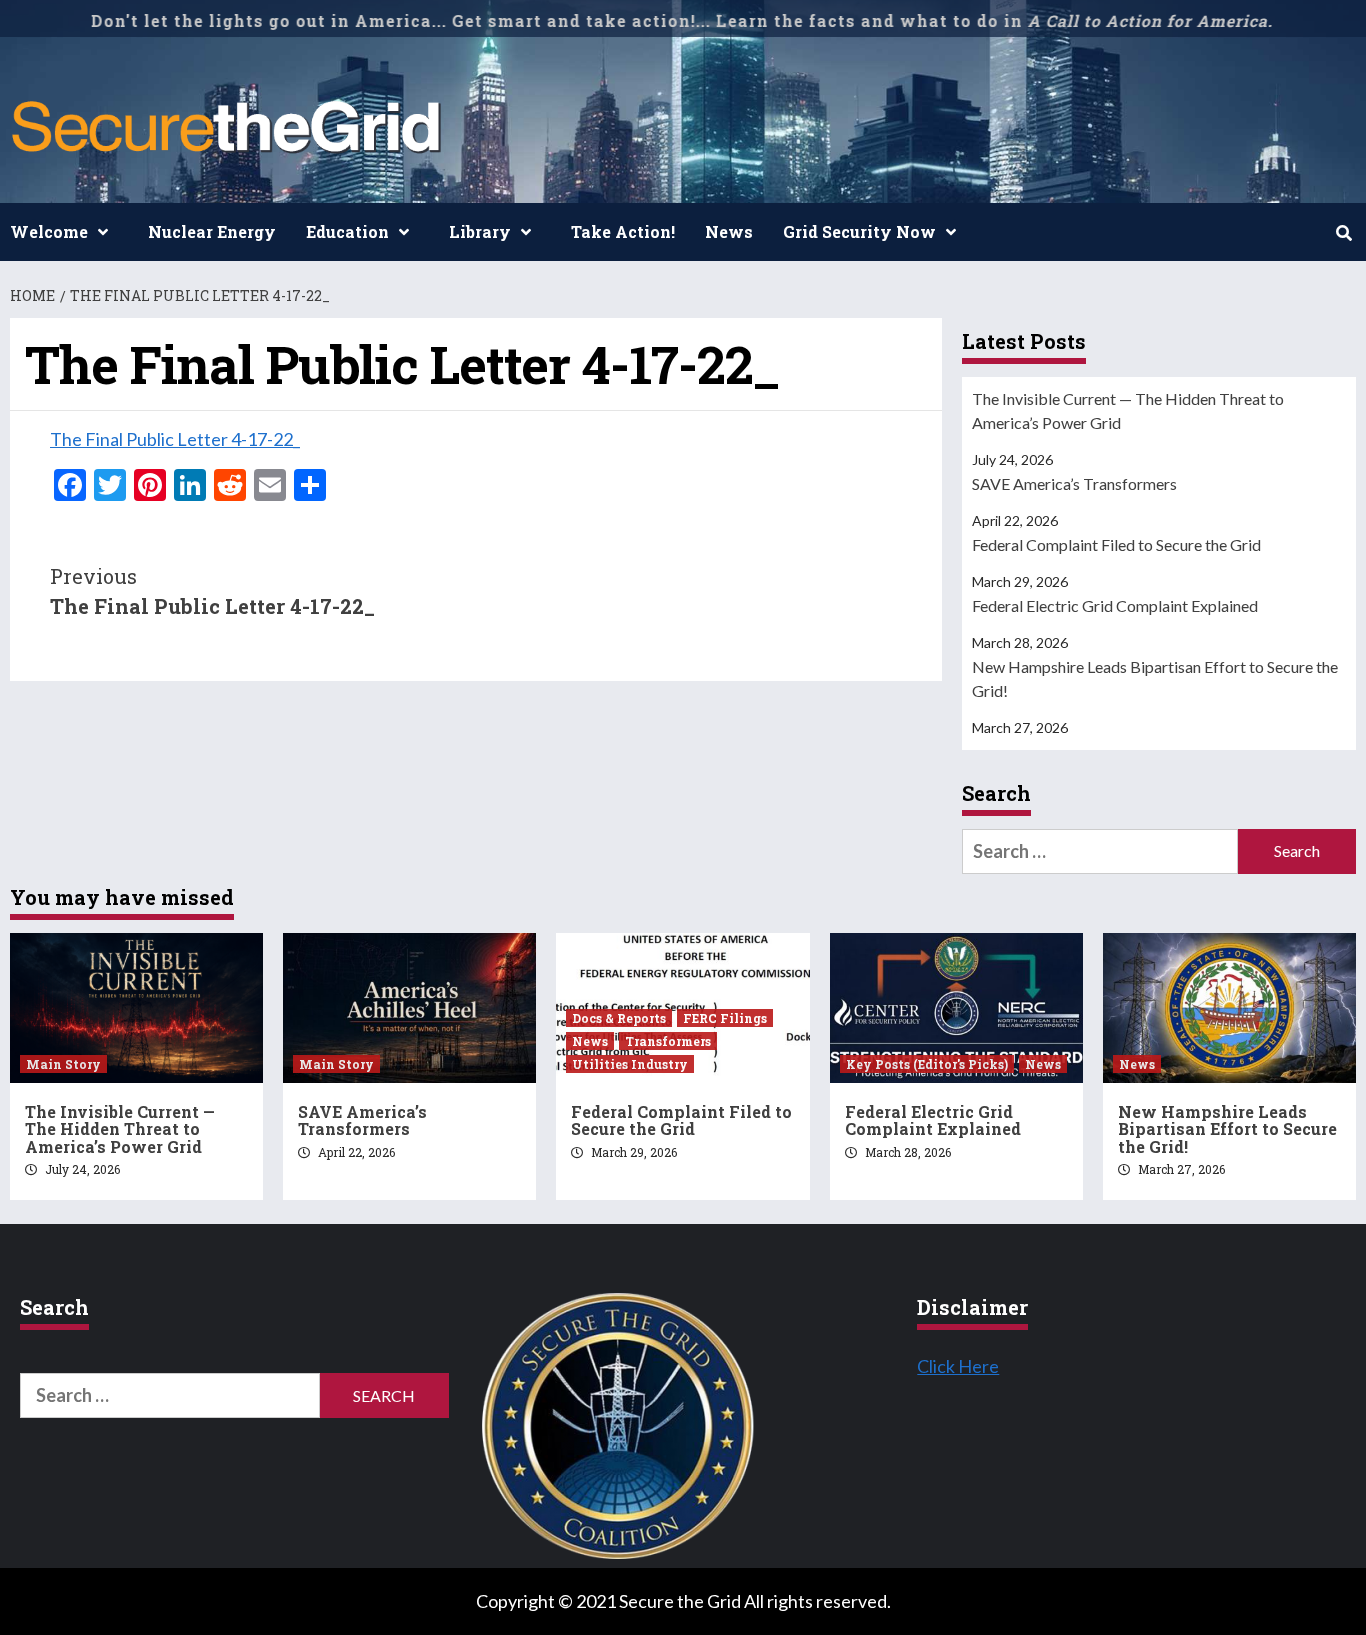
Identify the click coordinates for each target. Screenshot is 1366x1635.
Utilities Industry (630, 1064)
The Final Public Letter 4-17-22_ (175, 439)
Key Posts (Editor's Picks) (927, 1064)
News (729, 231)
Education (347, 231)
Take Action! (623, 231)
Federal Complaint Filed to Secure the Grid (1116, 544)
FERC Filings (725, 1018)
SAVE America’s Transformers (1074, 483)
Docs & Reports (619, 1018)
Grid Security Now (859, 231)
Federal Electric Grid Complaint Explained (1115, 605)
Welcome (49, 231)
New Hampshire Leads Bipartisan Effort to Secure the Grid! (1155, 678)
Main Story (63, 1064)
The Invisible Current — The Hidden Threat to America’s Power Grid (1128, 410)
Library (480, 231)
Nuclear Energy (212, 231)
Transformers (668, 1041)
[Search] (1343, 233)
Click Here (958, 1366)
